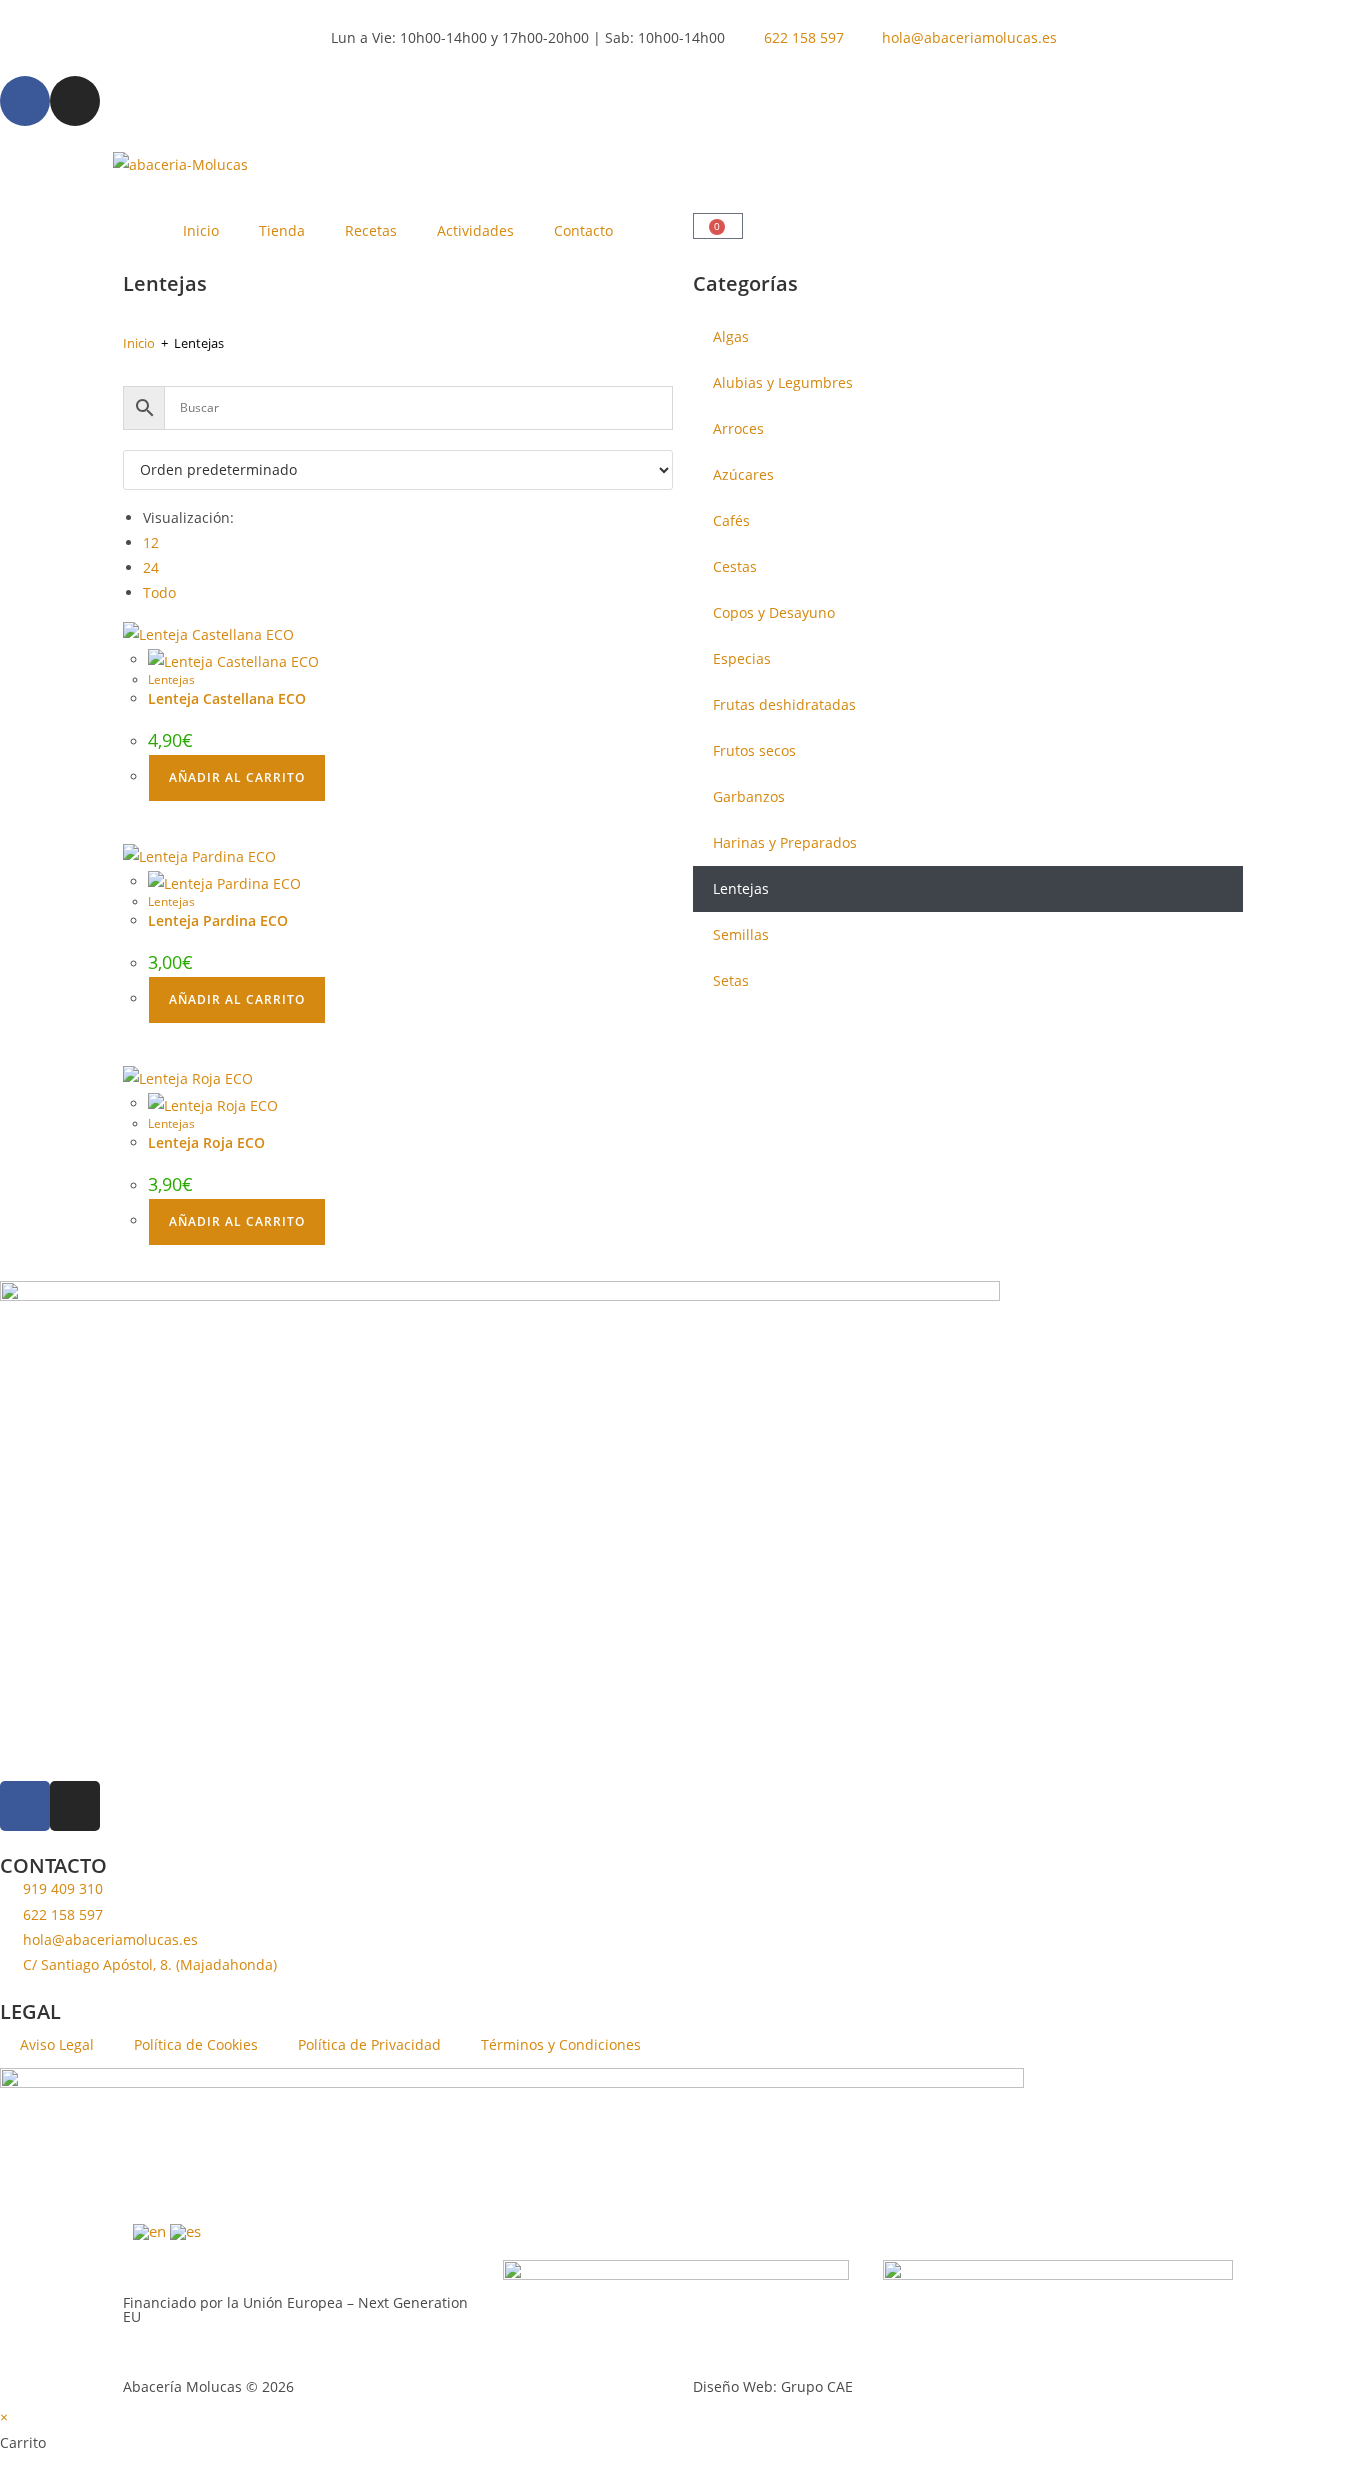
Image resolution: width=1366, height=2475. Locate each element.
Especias (742, 658)
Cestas (735, 566)
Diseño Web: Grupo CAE (773, 2386)
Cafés (731, 520)
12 (151, 542)
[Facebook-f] (25, 101)
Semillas (741, 934)
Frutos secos (754, 750)
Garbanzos (749, 796)
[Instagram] (75, 101)
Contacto (583, 230)
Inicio (201, 230)
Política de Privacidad (369, 2044)
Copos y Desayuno (774, 612)
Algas (731, 336)
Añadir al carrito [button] (237, 777)
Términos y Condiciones (561, 2044)
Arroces (738, 428)
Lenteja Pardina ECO (218, 920)
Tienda (282, 230)
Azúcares (743, 474)
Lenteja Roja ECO (206, 1142)
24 (151, 567)
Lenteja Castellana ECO (227, 698)
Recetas (371, 230)
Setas (731, 980)
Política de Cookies (196, 2044)
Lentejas (171, 679)
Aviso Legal (57, 2044)
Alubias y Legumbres (783, 382)
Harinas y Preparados (785, 842)
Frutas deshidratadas (784, 704)
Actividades (475, 230)
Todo (159, 592)
